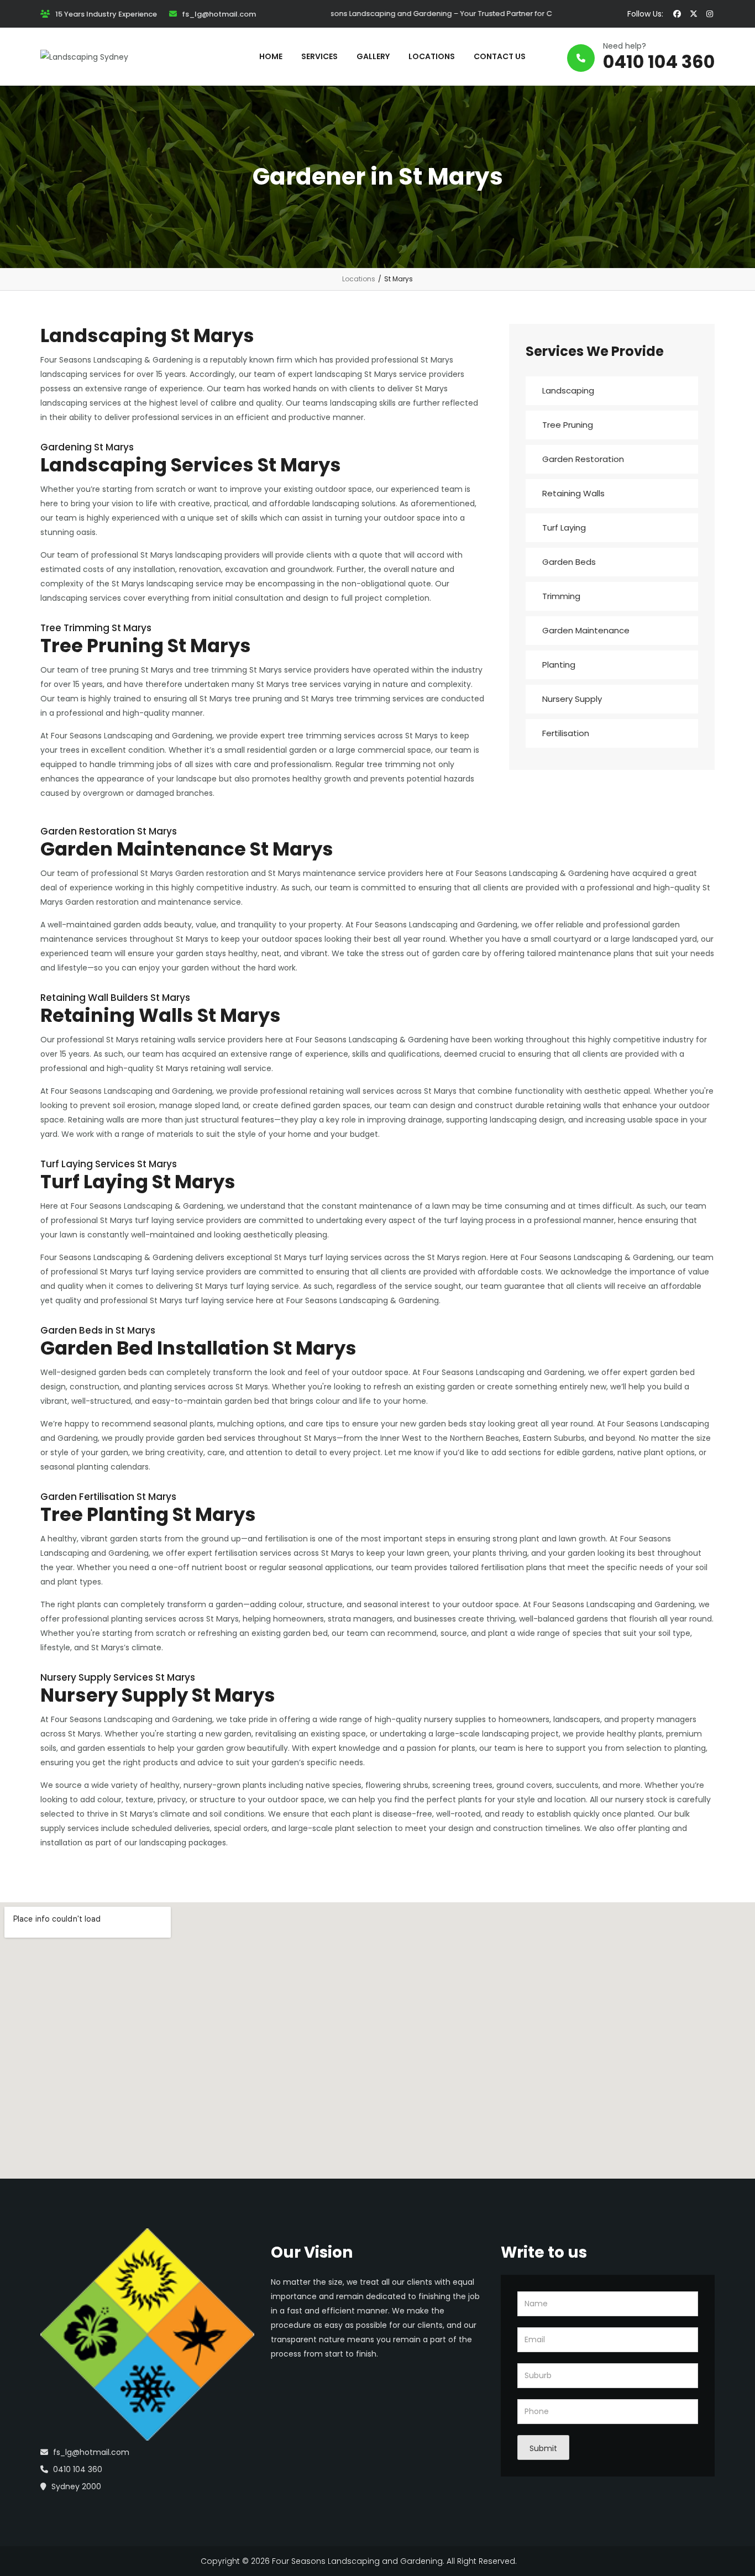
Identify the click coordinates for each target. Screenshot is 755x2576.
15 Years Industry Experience (106, 14)
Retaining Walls (573, 493)
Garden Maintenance (586, 630)
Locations (359, 279)
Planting (559, 665)
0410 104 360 (659, 62)
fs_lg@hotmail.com (91, 2452)
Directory (537, 2561)
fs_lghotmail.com (219, 14)
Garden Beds (569, 562)
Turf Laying (564, 528)
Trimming (561, 596)
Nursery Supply (572, 699)
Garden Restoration (583, 459)
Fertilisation (566, 733)
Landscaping (568, 390)
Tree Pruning (568, 425)
